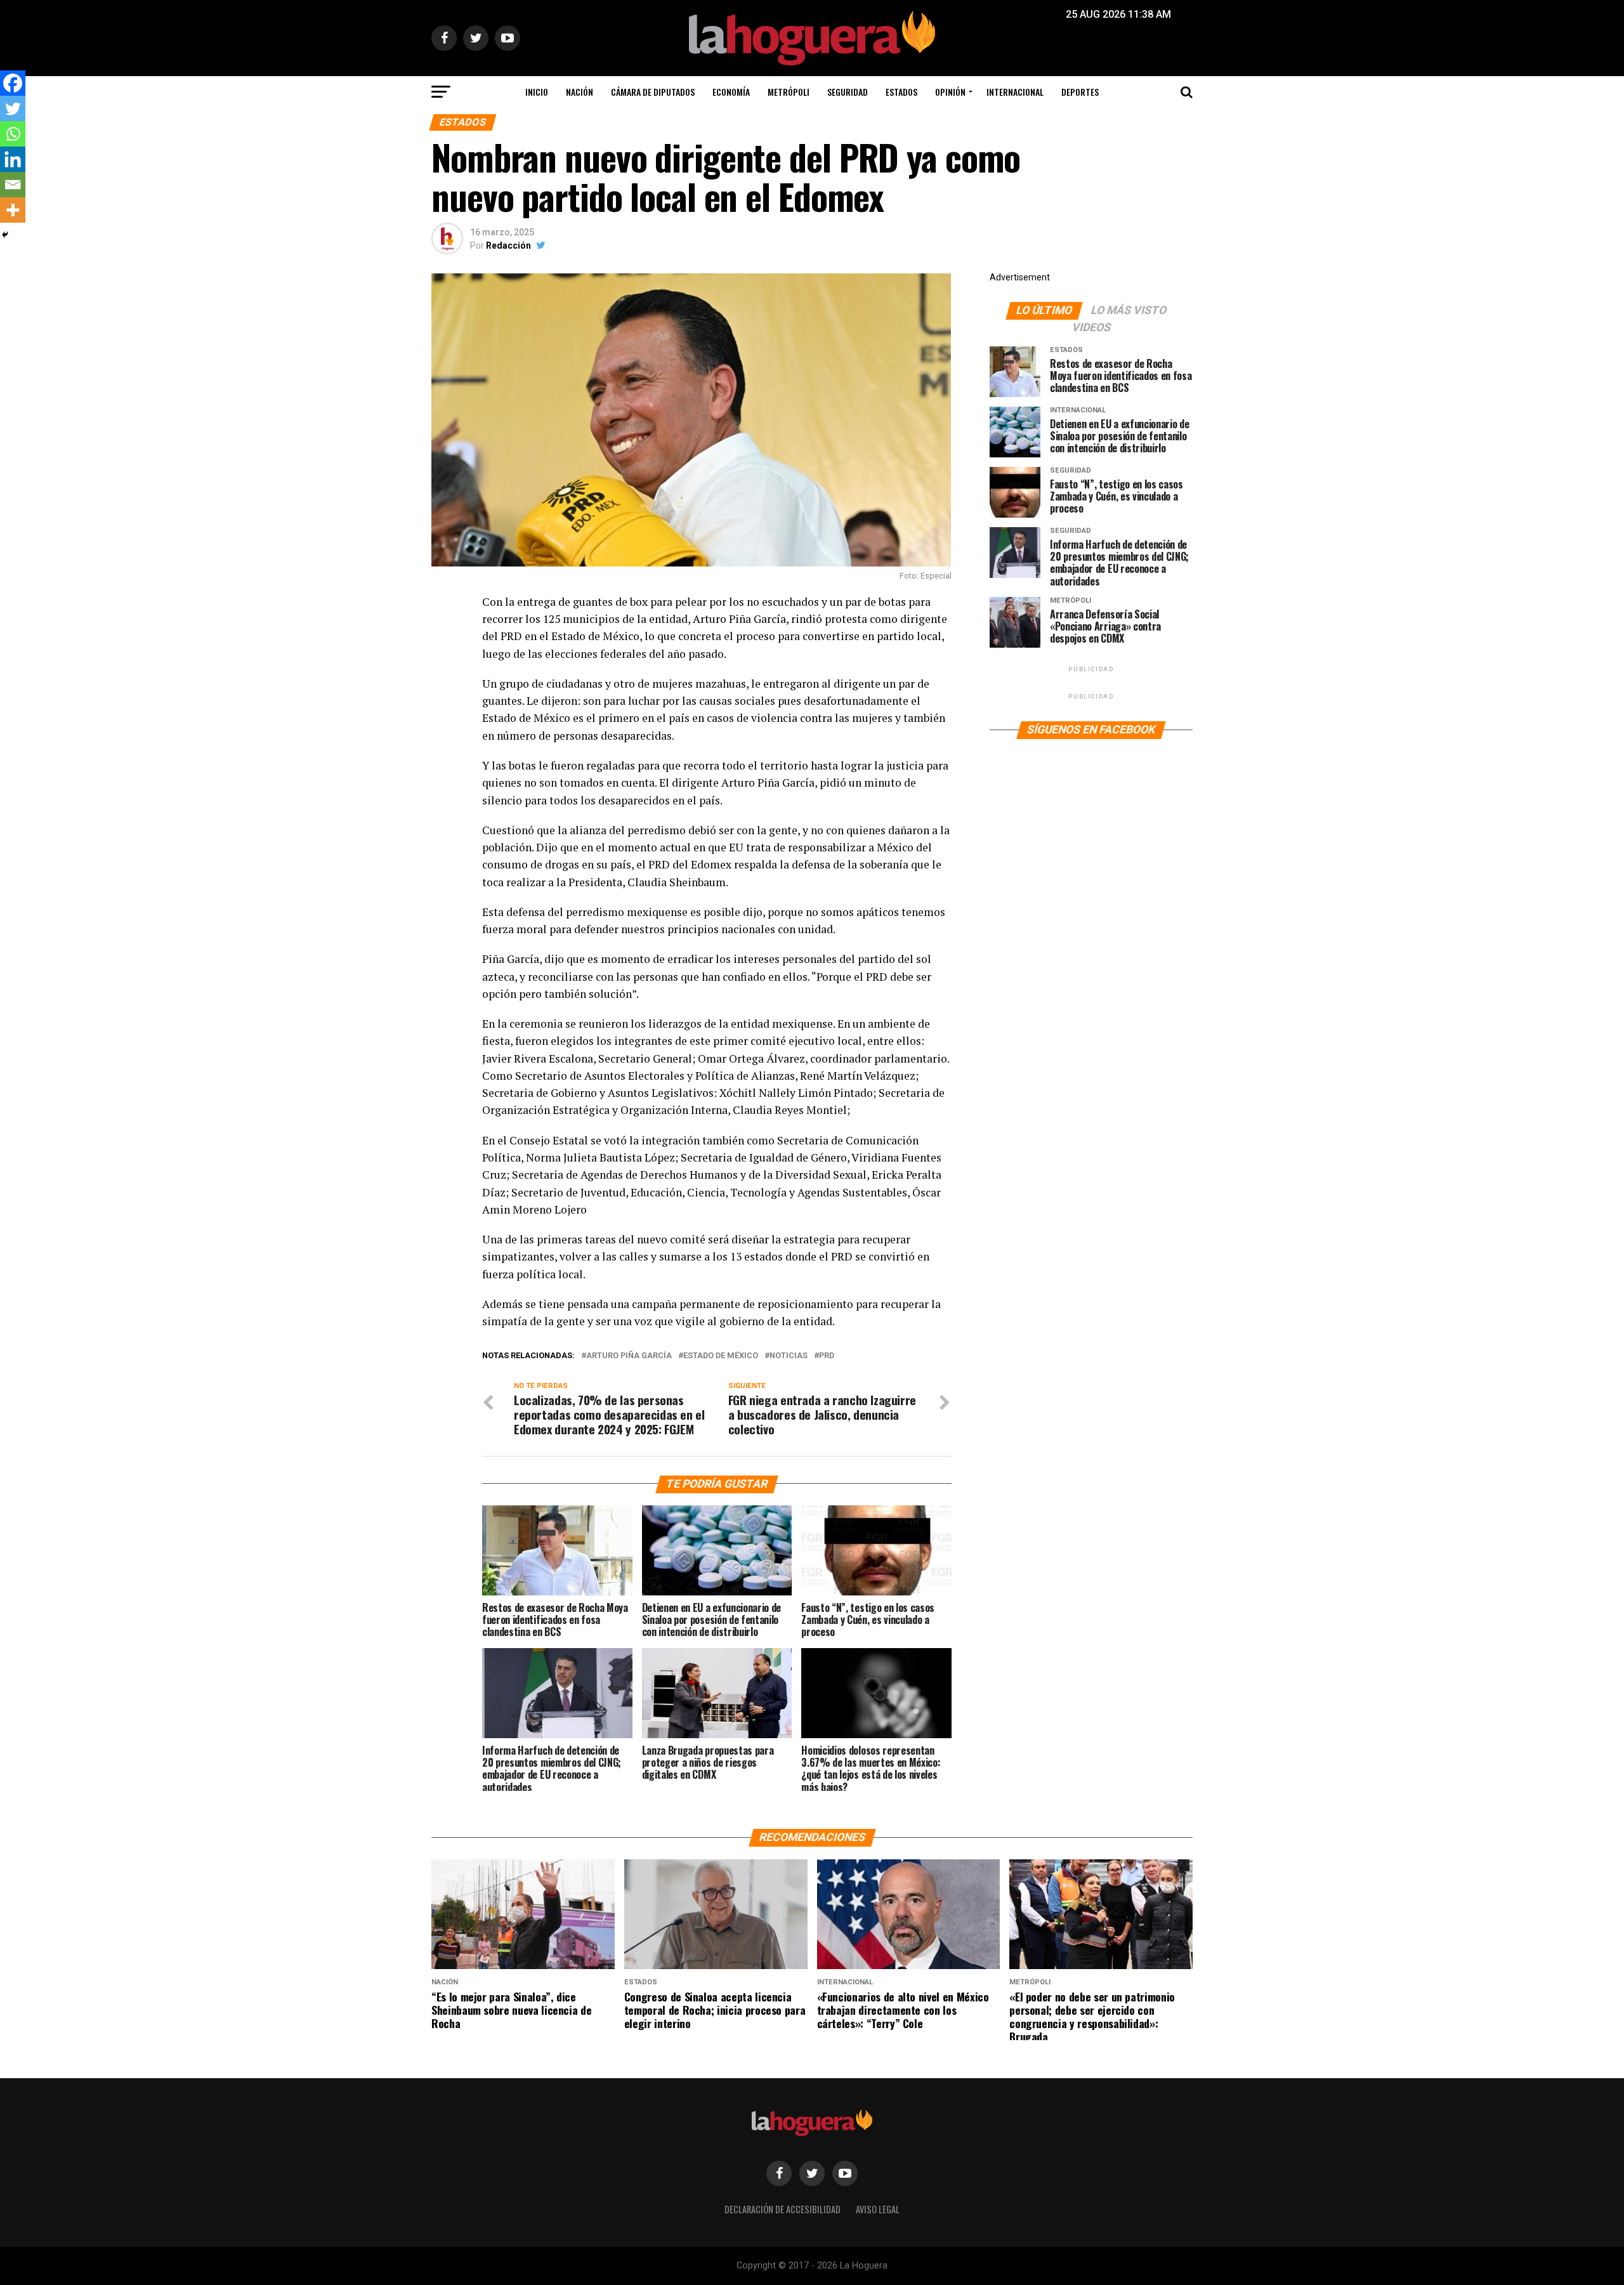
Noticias (789, 1356)
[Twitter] (13, 108)
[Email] (13, 185)
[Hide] (5, 235)
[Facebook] (13, 83)
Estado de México (721, 1356)
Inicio (537, 92)
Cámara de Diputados (653, 92)
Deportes (1080, 92)
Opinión (950, 92)
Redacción (508, 246)
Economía (731, 92)
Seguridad (848, 92)
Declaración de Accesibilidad (783, 2209)
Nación (580, 92)
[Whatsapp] (13, 134)
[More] (13, 210)
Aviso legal (878, 2209)
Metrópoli (789, 92)
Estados (901, 92)
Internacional (1015, 92)
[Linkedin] (13, 159)
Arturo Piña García (629, 1356)
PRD (827, 1356)
